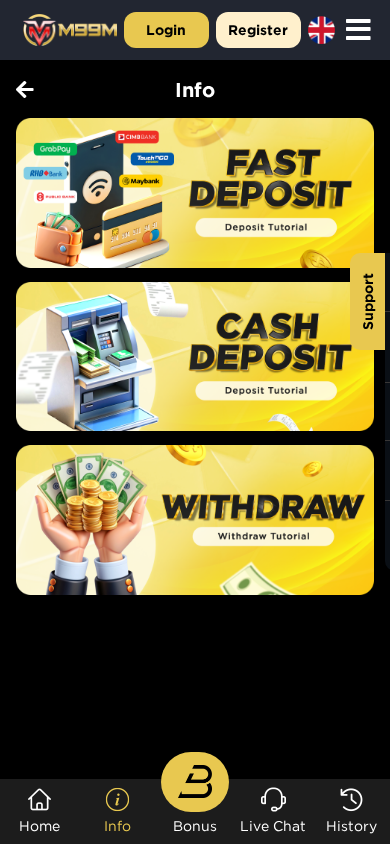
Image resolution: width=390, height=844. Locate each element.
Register (258, 29)
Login (166, 29)
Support (367, 301)
